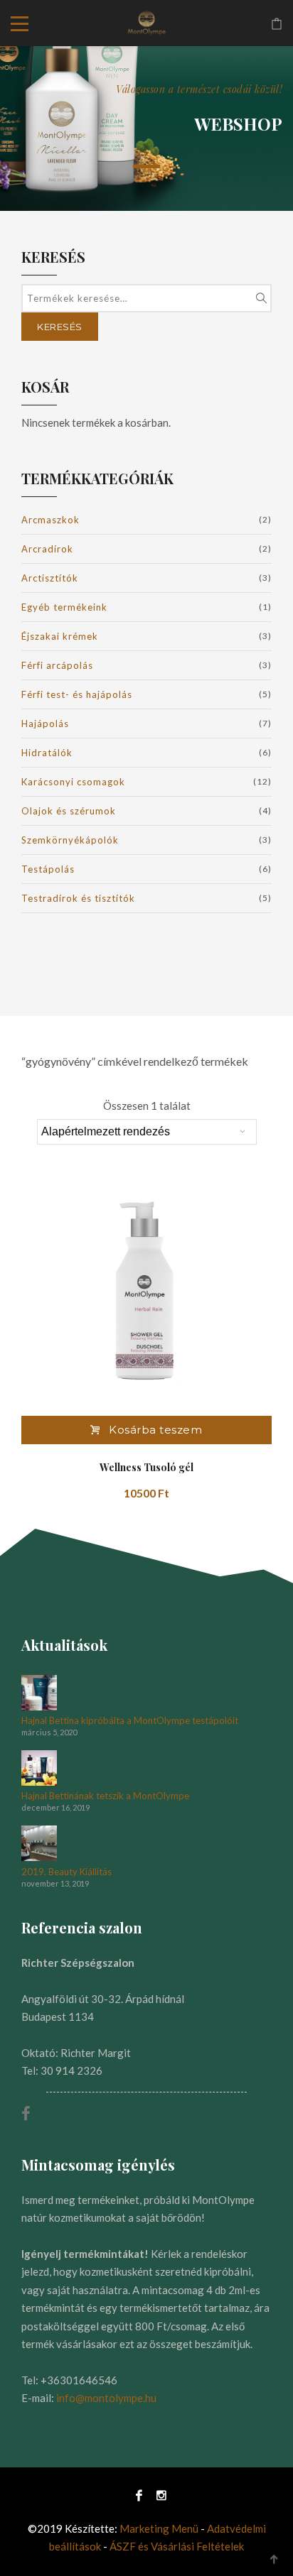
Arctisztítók (50, 578)
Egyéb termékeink (64, 607)
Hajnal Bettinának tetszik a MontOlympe (105, 1796)
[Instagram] (158, 2495)
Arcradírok (47, 549)
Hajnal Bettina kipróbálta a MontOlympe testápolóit (130, 1721)
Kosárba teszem (155, 1430)
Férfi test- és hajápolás (77, 694)
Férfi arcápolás (57, 665)
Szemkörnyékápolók (70, 840)
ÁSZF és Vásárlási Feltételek (177, 2546)
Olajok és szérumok (69, 811)
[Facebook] (139, 2495)
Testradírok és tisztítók (78, 898)
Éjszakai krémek (60, 636)
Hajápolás (45, 724)
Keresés (60, 327)
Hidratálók (47, 753)
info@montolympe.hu (106, 2398)
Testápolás (48, 869)
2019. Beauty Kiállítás (66, 1872)
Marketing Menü (159, 2528)
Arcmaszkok (50, 520)
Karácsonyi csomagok (73, 782)
